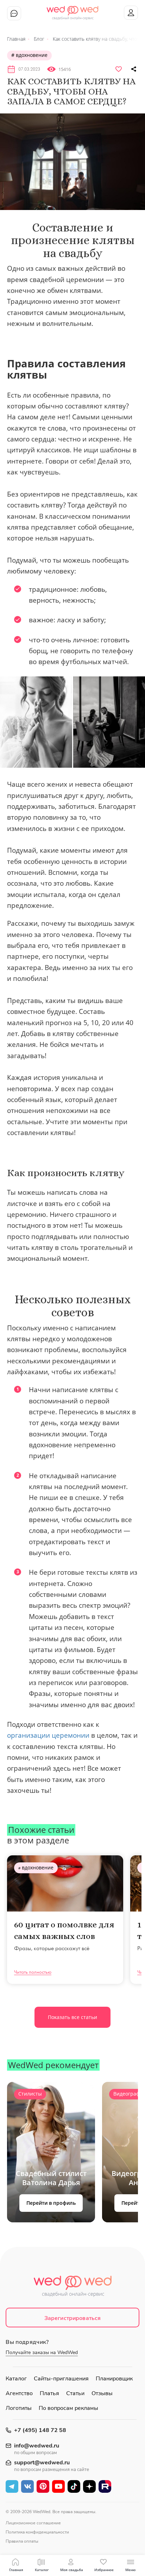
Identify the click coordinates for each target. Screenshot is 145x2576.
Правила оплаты (22, 2541)
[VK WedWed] (27, 2486)
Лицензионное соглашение (33, 2523)
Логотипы (19, 2408)
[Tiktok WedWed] (74, 2486)
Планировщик (114, 2379)
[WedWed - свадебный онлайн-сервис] (72, 2288)
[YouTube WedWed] (58, 2486)
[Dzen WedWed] (89, 2486)
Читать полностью (33, 1972)
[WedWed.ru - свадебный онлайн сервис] (73, 10)
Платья (49, 2393)
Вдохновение (31, 55)
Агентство (19, 2393)
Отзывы (102, 2393)
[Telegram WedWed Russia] (12, 2486)
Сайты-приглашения (61, 2379)
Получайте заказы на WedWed (42, 2352)
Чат (14, 13)
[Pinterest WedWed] (43, 2486)
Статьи (75, 2393)
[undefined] (72, 162)
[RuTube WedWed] (105, 2486)
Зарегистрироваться (73, 2318)
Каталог (16, 2379)
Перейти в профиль (51, 2203)
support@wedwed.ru (42, 2463)
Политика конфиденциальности (37, 2532)
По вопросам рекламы (68, 2408)
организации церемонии (48, 1735)
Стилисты (30, 2094)
